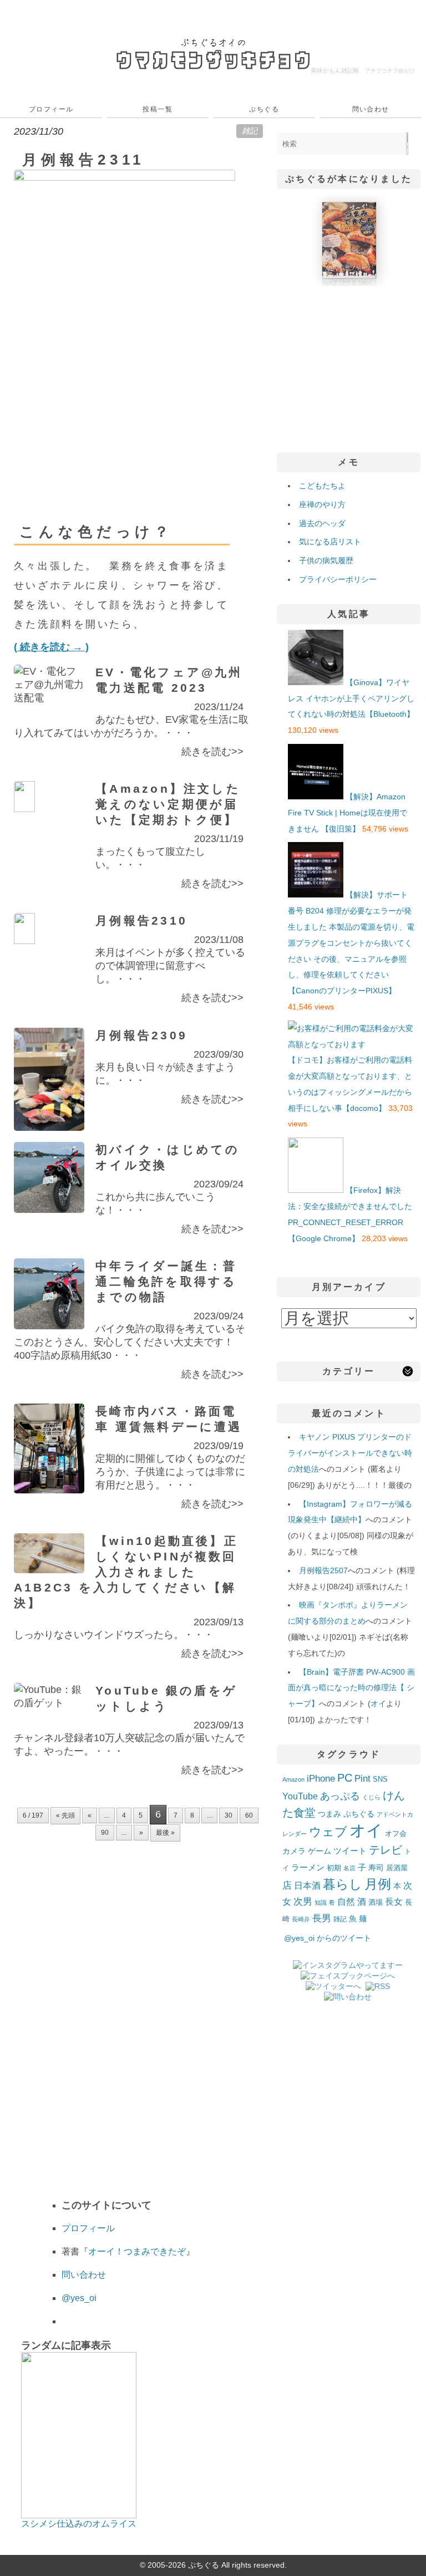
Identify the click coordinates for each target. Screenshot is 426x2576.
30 (229, 1815)
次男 (303, 1902)
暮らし (343, 1884)
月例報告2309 (141, 1035)
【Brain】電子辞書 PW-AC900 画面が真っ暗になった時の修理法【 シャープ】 (351, 1688)
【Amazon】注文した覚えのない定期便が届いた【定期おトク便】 (168, 804)
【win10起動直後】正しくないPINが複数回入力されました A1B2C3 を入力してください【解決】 (126, 1572)
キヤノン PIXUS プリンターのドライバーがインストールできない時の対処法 (350, 1453)
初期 (334, 1868)
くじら (371, 1797)
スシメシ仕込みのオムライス (79, 2524)
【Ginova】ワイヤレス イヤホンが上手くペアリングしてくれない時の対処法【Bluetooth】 (351, 698)
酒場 (376, 1902)
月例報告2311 (83, 160)
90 (105, 1833)
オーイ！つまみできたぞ (137, 2251)
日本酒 (307, 1885)
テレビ (386, 1850)
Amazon (293, 1779)
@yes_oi (79, 2298)
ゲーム (319, 1851)
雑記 (250, 131)
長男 (322, 1918)
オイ (378, 1703)
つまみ (329, 1814)
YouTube (300, 1796)
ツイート (350, 1851)
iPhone (321, 1778)
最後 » (165, 1833)
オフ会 (396, 1834)
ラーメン (308, 1867)
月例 (378, 1884)
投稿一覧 (158, 109)
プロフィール (51, 109)
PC (345, 1778)
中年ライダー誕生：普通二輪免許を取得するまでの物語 (166, 1281)
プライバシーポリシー (338, 579)
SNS (380, 1779)
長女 (394, 1901)
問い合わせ (371, 109)
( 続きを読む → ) (51, 647)
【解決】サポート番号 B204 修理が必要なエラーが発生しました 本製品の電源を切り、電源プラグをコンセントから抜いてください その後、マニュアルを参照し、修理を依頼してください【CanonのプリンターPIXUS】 (351, 943)
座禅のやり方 (322, 504)
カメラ (294, 1851)
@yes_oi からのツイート (328, 1938)
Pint (362, 1778)
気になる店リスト (330, 542)
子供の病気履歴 (326, 560)
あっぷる (340, 1796)
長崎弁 (301, 1919)
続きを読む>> (212, 752)
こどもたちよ (322, 486)
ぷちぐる (264, 109)
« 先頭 (65, 1815)
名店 (349, 1868)
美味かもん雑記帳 (363, 70)
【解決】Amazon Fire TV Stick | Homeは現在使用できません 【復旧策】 (348, 813)
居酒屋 (397, 1868)
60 (249, 1815)
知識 (321, 1902)
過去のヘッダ (322, 523)
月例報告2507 (323, 1570)
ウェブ (328, 1832)
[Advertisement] (349, 366)
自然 (346, 1901)
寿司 (376, 1868)
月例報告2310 (141, 920)
